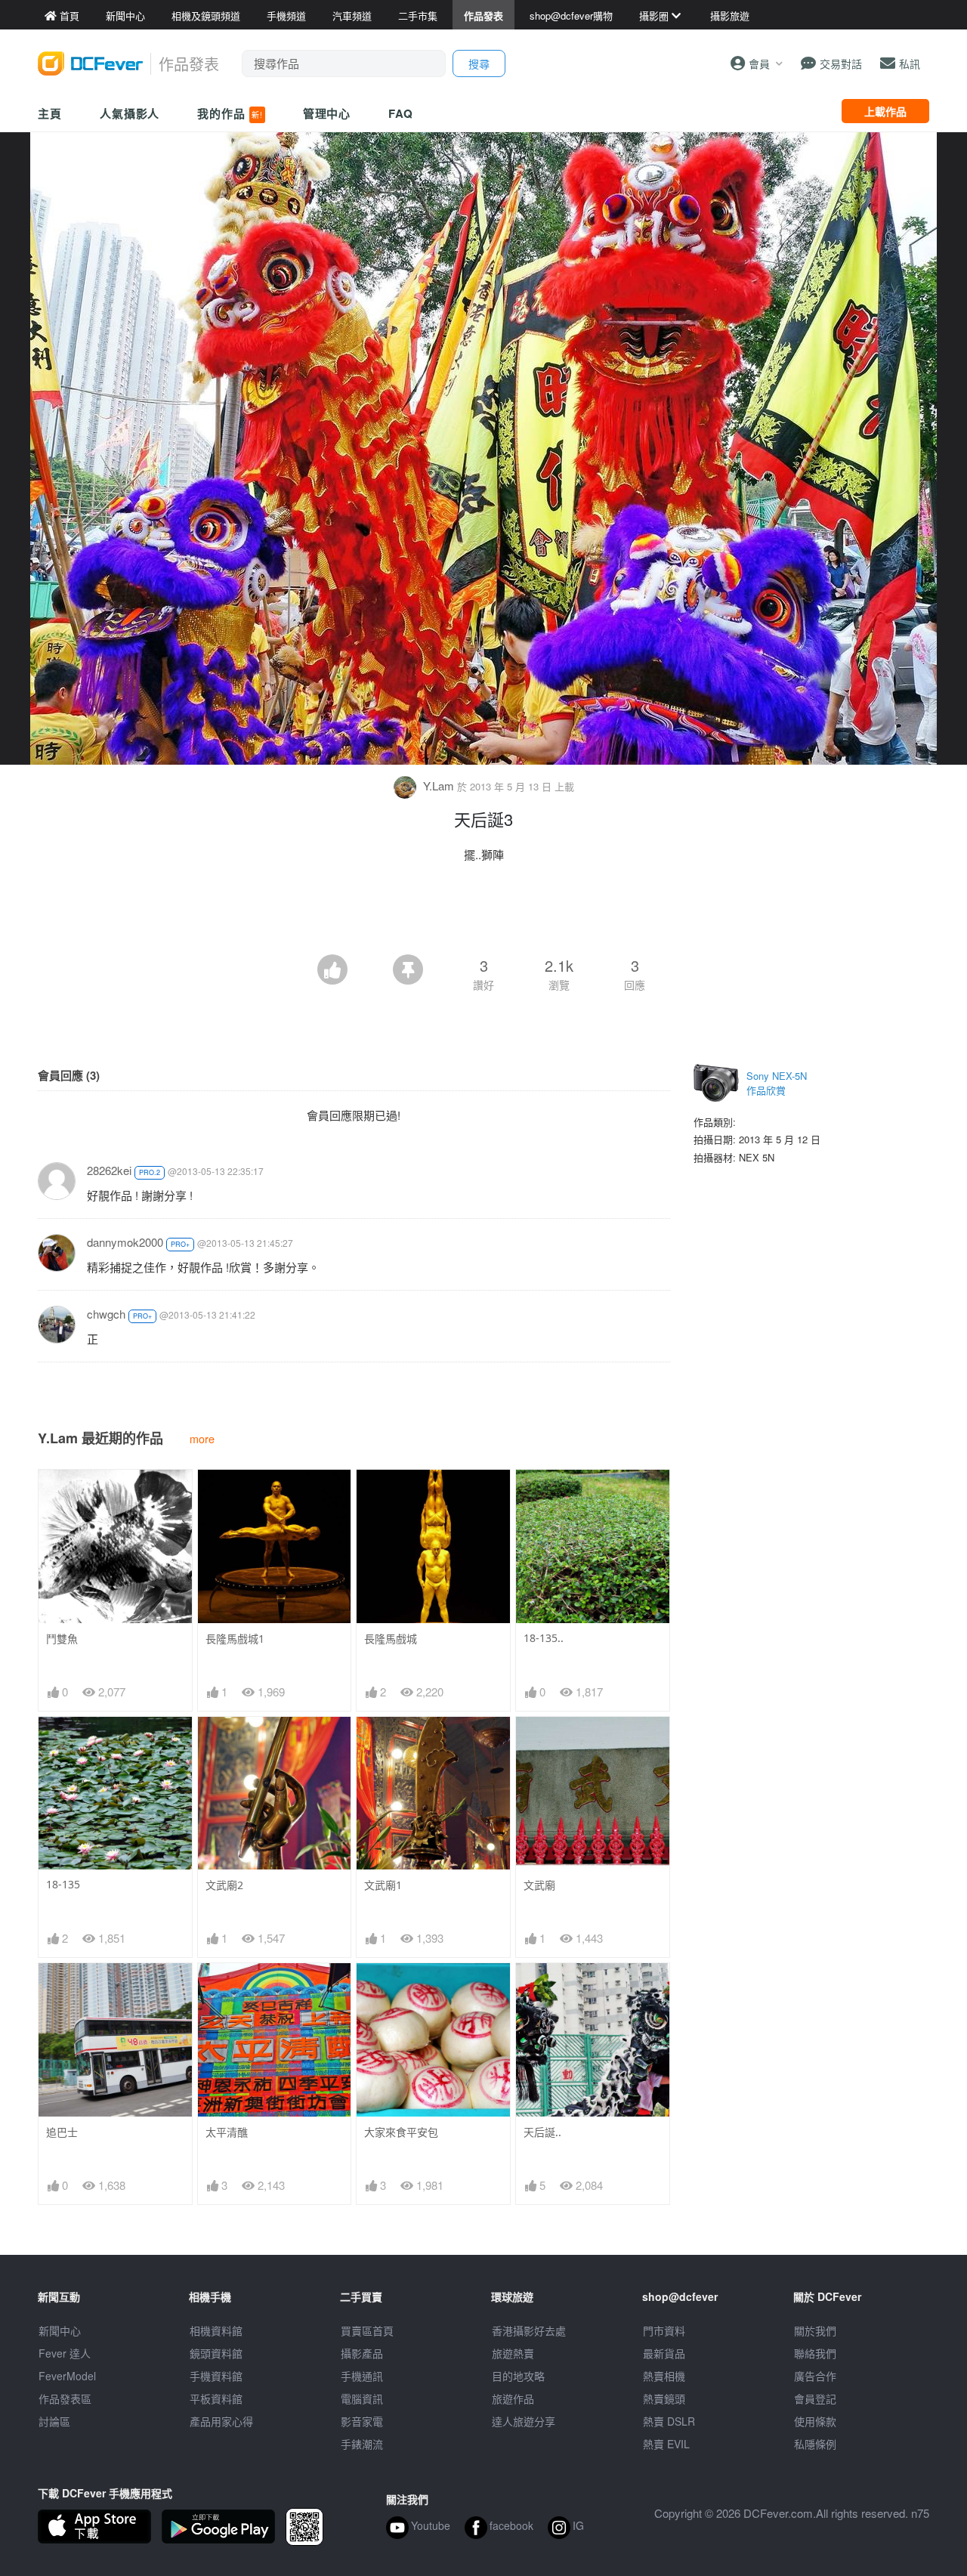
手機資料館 (216, 2376)
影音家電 (362, 2421)
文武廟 (539, 1885)
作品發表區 (65, 2398)
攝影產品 (362, 2353)
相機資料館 (216, 2330)
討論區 (54, 2421)
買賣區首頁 (367, 2330)
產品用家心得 (221, 2421)
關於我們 (815, 2330)
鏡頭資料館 (216, 2353)
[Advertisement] (483, 913)
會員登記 (815, 2398)
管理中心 (327, 113)
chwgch (106, 1314)
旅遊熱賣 (513, 2353)
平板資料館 (216, 2398)
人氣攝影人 (130, 113)
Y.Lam (439, 785)
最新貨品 (664, 2353)
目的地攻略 (518, 2376)
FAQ (401, 113)
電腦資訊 (362, 2398)
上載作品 (885, 111)
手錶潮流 (362, 2444)
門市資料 (664, 2330)
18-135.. (544, 1638)
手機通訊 (362, 2376)
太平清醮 (227, 2132)
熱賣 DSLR (669, 2421)
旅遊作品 (513, 2398)
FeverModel (67, 2376)
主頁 (50, 113)
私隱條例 (815, 2444)
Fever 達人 (65, 2353)
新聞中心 (60, 2330)
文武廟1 (383, 1885)
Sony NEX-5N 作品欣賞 (777, 1083)
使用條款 (815, 2421)
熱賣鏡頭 (664, 2398)
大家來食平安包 (401, 2132)
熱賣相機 (664, 2376)
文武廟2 (224, 1885)
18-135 (63, 1884)
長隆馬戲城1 (235, 1639)
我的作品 (230, 113)
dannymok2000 (125, 1242)
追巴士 (62, 2132)
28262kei (109, 1170)
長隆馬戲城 (391, 1639)
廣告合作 (815, 2376)
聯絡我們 (815, 2353)
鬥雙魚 (62, 1639)
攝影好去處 (529, 2330)
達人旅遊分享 (524, 2421)
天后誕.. (542, 2132)
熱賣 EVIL (666, 2444)
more (202, 1438)
